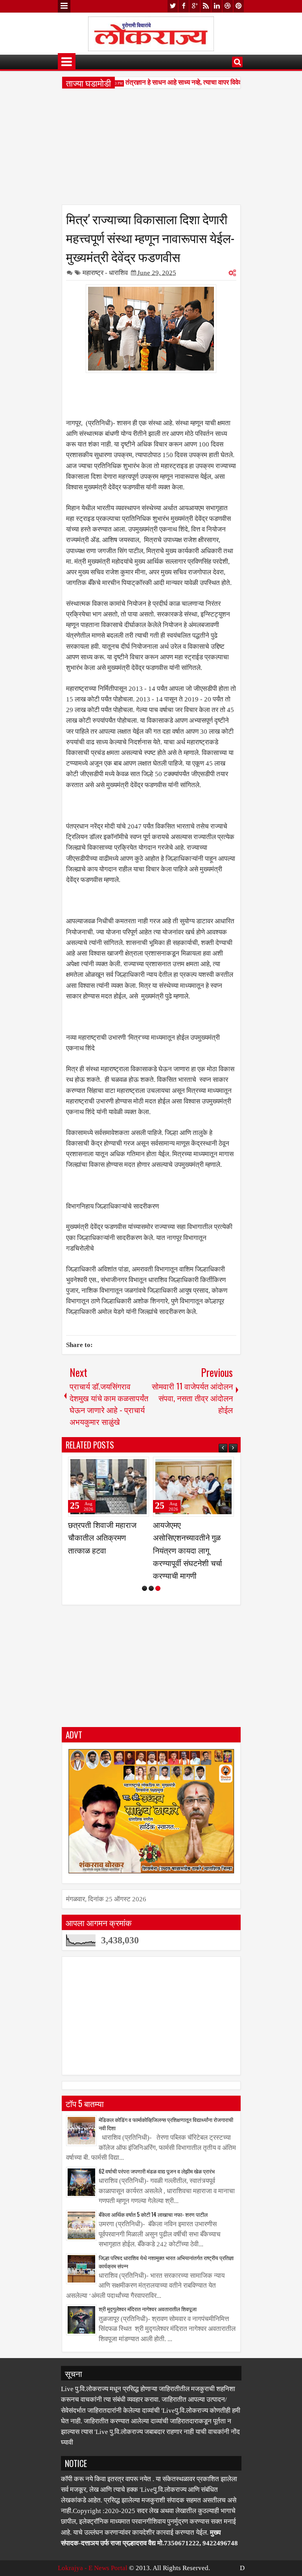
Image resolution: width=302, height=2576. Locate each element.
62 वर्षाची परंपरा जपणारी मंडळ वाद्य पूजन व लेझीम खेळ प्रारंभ (157, 2171)
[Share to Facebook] (123, 1466)
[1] (145, 1588)
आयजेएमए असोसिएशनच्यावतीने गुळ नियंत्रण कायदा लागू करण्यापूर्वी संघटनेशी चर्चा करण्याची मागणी (188, 1550)
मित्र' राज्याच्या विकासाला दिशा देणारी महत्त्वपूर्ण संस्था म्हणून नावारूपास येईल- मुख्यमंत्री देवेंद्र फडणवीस (150, 237)
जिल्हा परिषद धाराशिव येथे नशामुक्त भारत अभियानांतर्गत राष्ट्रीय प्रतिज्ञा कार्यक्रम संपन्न (166, 2262)
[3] (158, 1588)
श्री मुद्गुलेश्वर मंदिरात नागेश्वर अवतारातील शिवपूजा (148, 2309)
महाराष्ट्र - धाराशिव (105, 273)
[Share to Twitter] (132, 1466)
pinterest (239, 6)
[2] (151, 1588)
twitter (173, 6)
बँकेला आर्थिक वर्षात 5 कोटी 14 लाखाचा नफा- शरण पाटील (153, 2214)
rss (206, 6)
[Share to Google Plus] (140, 1466)
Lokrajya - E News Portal (93, 2568)
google (195, 6)
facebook (184, 6)
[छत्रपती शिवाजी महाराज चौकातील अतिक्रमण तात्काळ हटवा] (109, 1487)
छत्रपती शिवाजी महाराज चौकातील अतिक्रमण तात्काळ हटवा (102, 1537)
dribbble (228, 6)
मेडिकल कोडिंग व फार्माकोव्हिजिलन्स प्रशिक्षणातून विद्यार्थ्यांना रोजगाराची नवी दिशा (166, 2124)
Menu (64, 6)
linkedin (217, 6)
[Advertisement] (151, 149)
